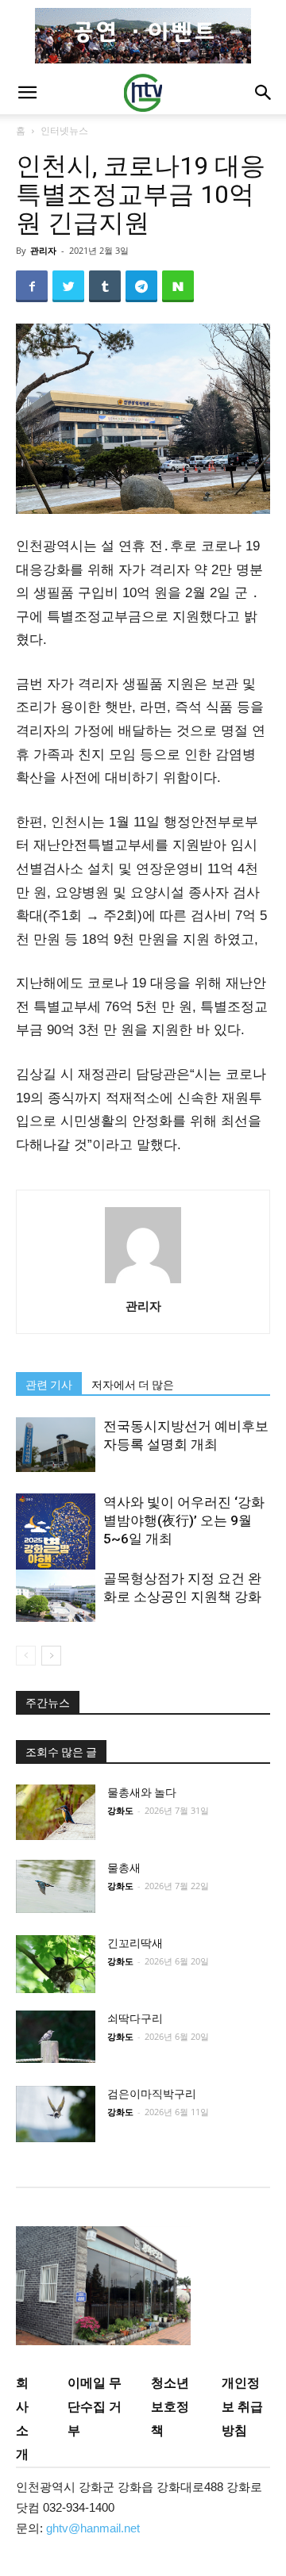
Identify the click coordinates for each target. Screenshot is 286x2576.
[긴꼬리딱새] (56, 1964)
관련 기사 (49, 1385)
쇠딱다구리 (135, 2018)
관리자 (43, 250)
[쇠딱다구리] (56, 2037)
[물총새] (56, 1886)
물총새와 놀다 (142, 1792)
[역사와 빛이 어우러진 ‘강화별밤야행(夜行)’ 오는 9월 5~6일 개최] (56, 1550)
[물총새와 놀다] (56, 1812)
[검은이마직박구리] (56, 2114)
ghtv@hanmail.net (93, 2528)
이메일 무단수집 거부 (95, 2406)
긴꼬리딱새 (135, 1943)
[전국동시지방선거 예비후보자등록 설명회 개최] (56, 1444)
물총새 (124, 1868)
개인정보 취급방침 (242, 2406)
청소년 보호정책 (170, 2406)
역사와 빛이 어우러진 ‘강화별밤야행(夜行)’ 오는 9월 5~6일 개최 (184, 1520)
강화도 (120, 1810)
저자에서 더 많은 (133, 1385)
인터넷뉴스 (64, 130)
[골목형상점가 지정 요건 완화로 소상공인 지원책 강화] (56, 1595)
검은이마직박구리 (152, 2094)
